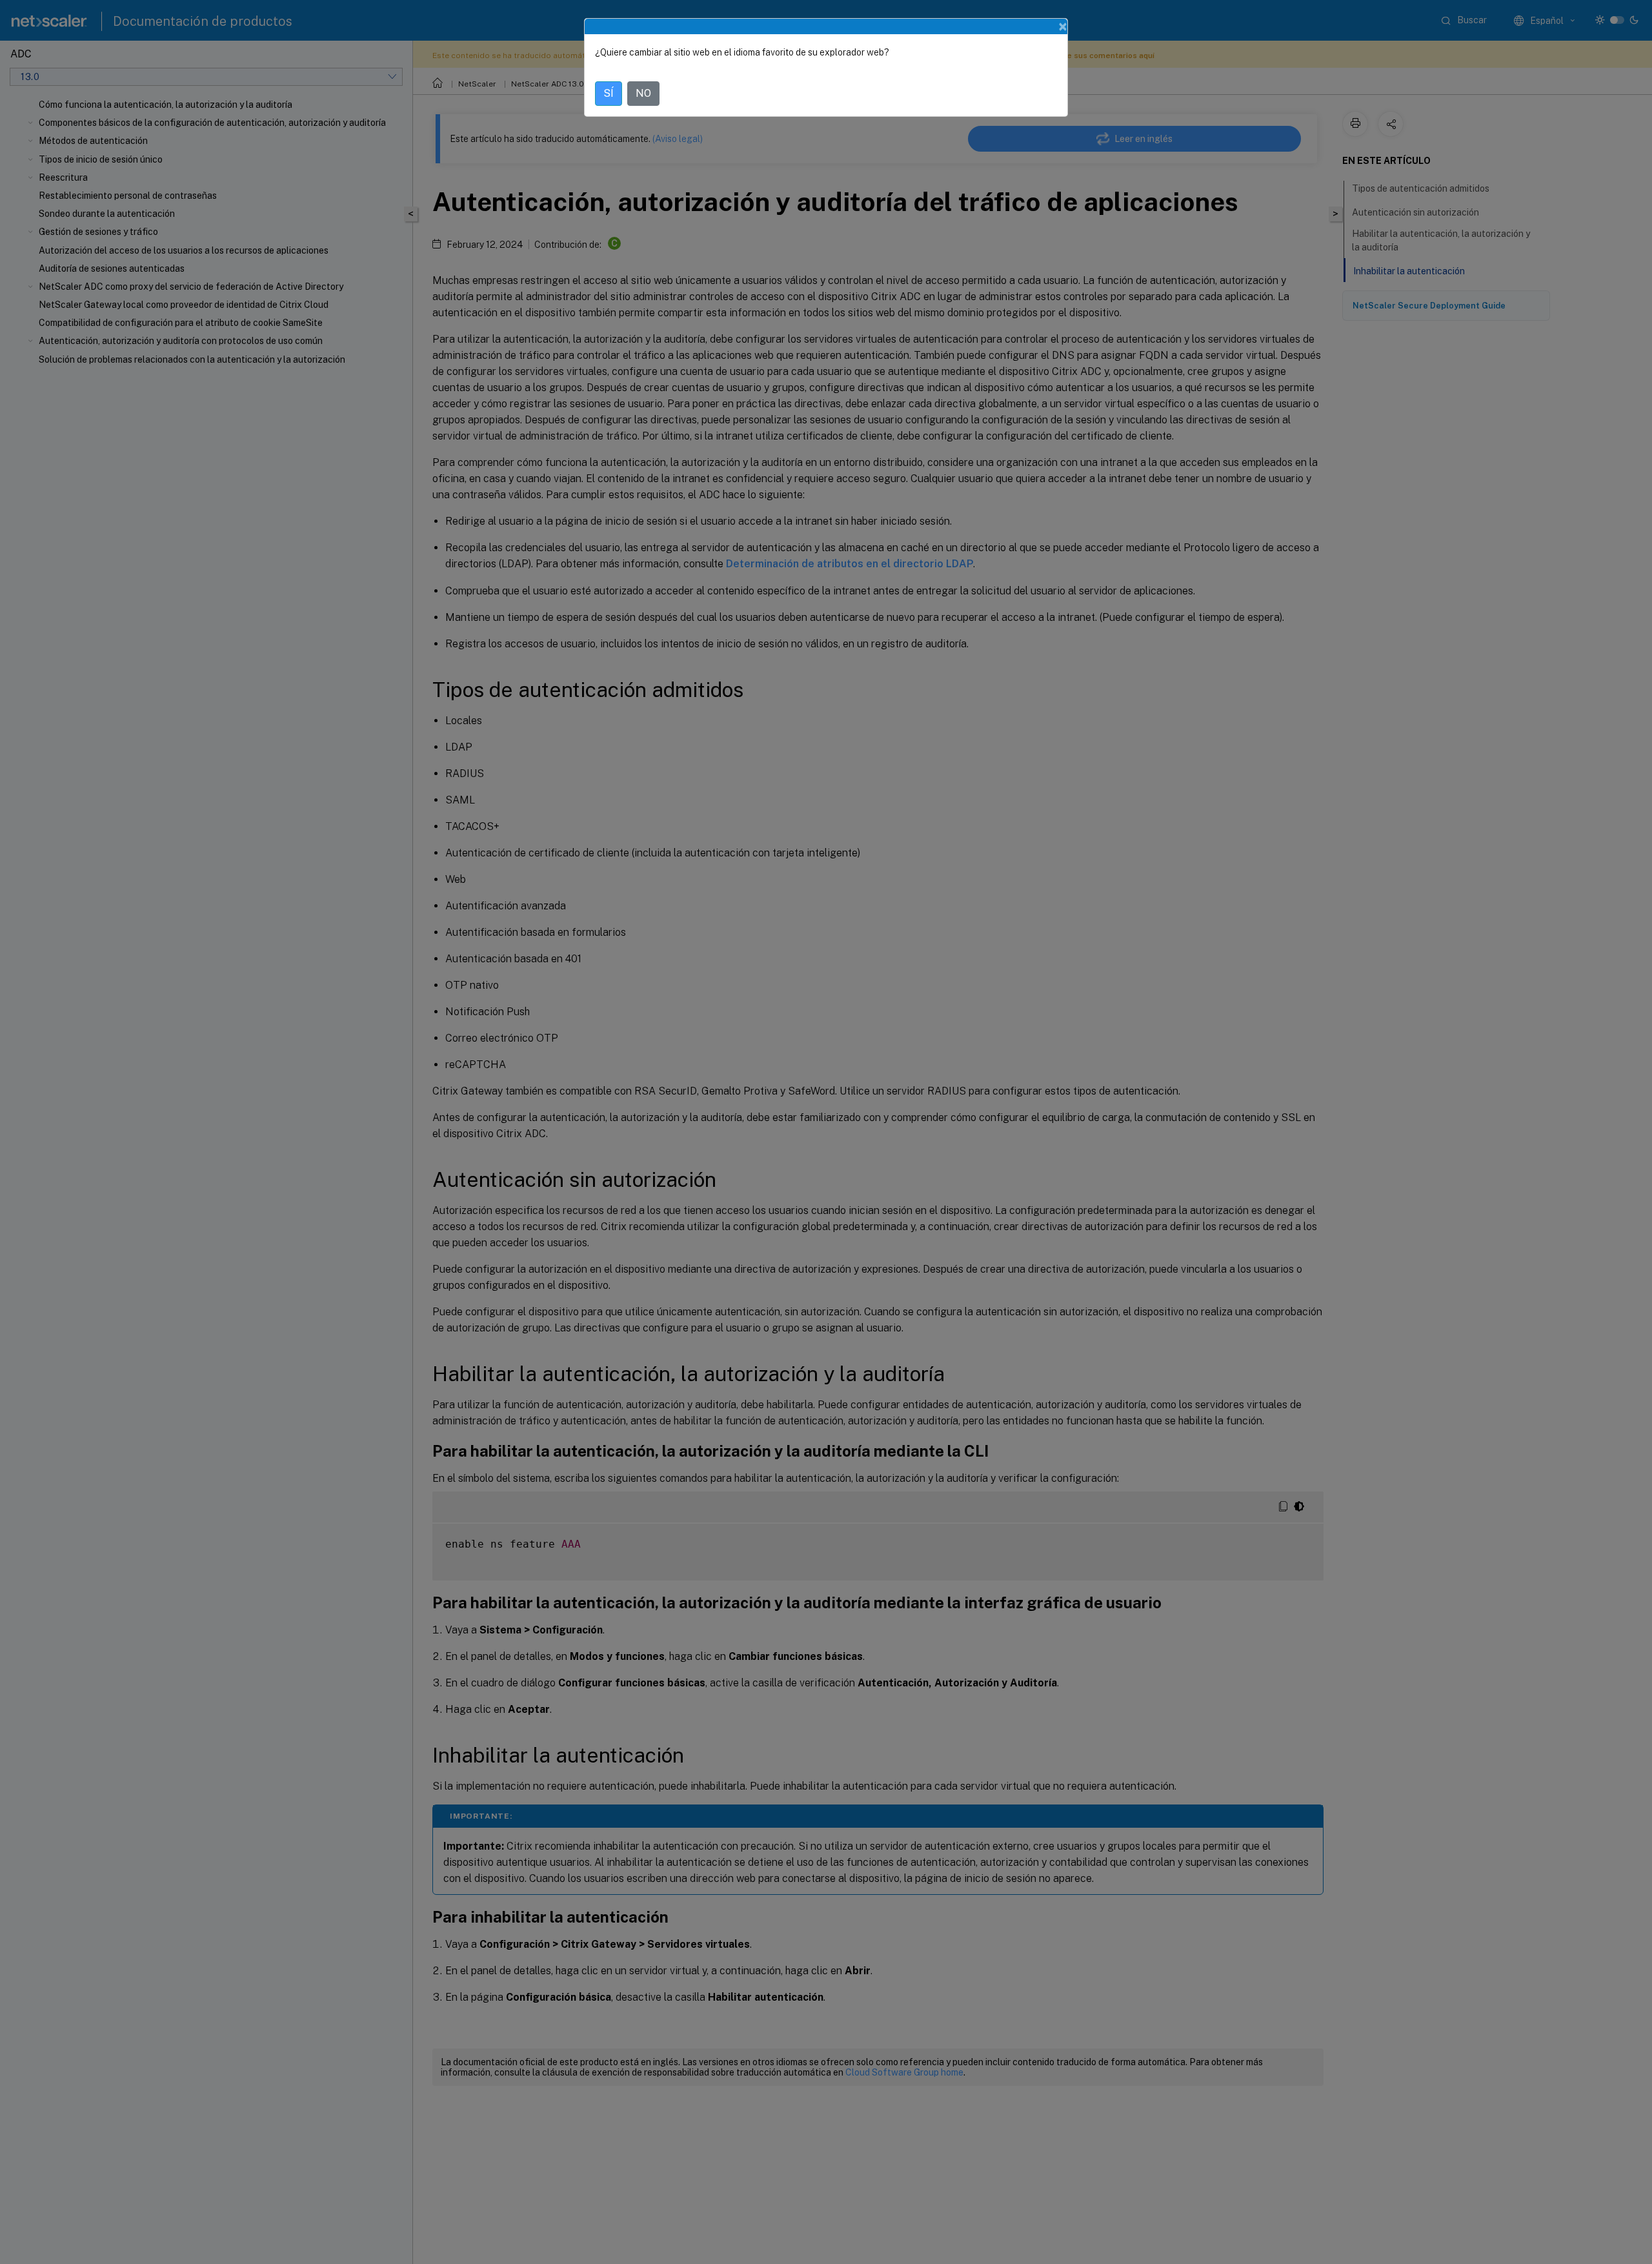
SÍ (609, 93)
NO (643, 93)
